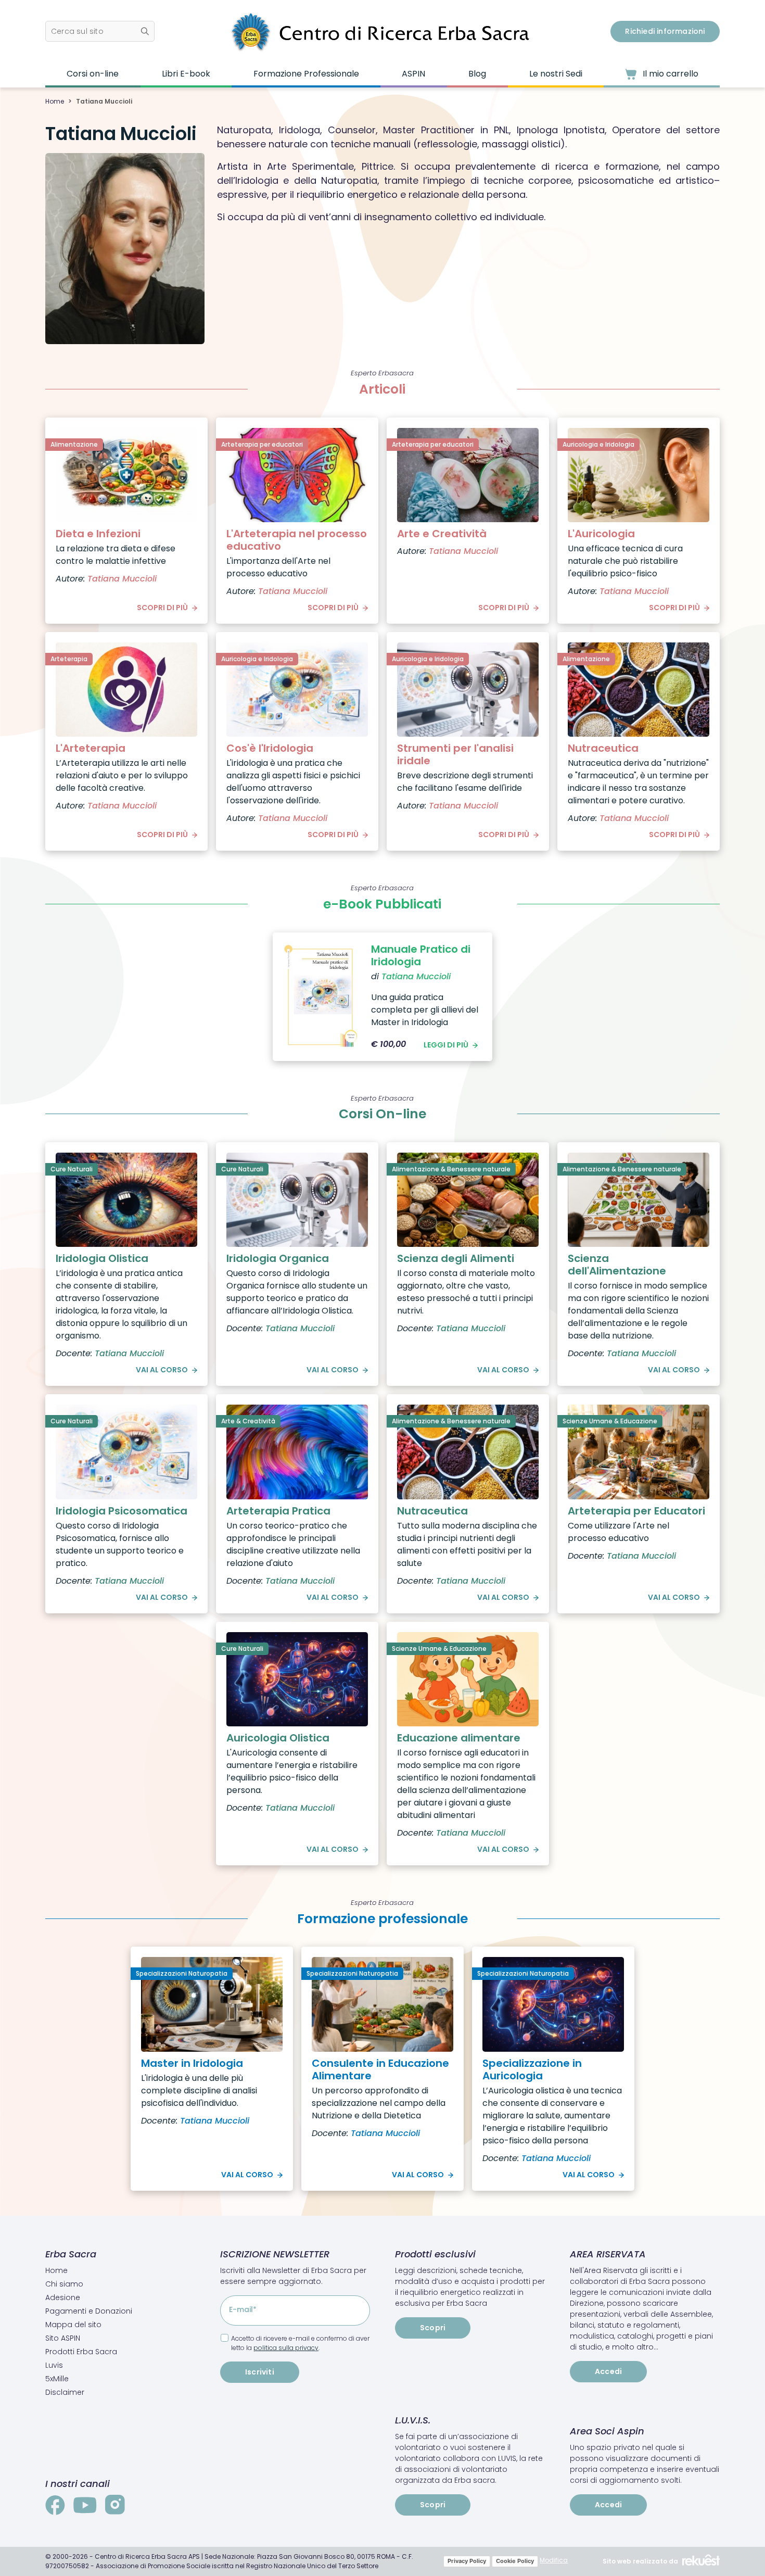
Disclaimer (65, 2392)
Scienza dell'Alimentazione (617, 1265)
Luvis (54, 2365)
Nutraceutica (603, 748)
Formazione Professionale (306, 74)
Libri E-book (186, 74)
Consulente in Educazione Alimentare (380, 2069)
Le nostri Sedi (556, 74)
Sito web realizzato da (640, 2561)
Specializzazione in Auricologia (532, 2069)
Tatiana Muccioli (122, 579)
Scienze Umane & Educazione (610, 1421)
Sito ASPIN (63, 2338)
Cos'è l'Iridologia (270, 748)
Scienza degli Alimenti (456, 1258)
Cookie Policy (515, 2561)
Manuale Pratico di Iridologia (421, 955)
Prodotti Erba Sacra (81, 2352)
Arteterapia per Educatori (636, 1511)
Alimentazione (74, 444)
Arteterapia (69, 659)
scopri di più (162, 608)
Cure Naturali (72, 1169)
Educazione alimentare (459, 1738)
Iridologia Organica (278, 1258)
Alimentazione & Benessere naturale (451, 1169)
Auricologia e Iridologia (598, 444)
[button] (100, 31)
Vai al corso (162, 1370)
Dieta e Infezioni (98, 534)
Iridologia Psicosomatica (122, 1511)
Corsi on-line (93, 74)
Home (55, 101)
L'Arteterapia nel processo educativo (297, 540)
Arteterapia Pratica (278, 1511)
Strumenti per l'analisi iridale (455, 754)
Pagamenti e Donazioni (89, 2311)
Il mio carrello (670, 74)
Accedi (608, 2371)
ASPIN (413, 74)
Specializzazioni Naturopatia (182, 1973)
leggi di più (446, 1045)
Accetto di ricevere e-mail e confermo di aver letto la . (300, 2343)
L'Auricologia (601, 534)
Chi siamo (64, 2284)
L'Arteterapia (91, 748)
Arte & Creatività (248, 1421)
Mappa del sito (73, 2325)
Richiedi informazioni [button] (665, 31)
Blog (477, 74)
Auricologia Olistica (278, 1738)
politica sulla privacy (286, 2348)
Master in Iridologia (192, 2063)
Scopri (433, 2328)
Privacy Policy (467, 2561)
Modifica (554, 2560)
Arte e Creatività (442, 534)
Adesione (63, 2297)
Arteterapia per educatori (262, 444)
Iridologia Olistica (102, 1258)
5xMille (57, 2379)
